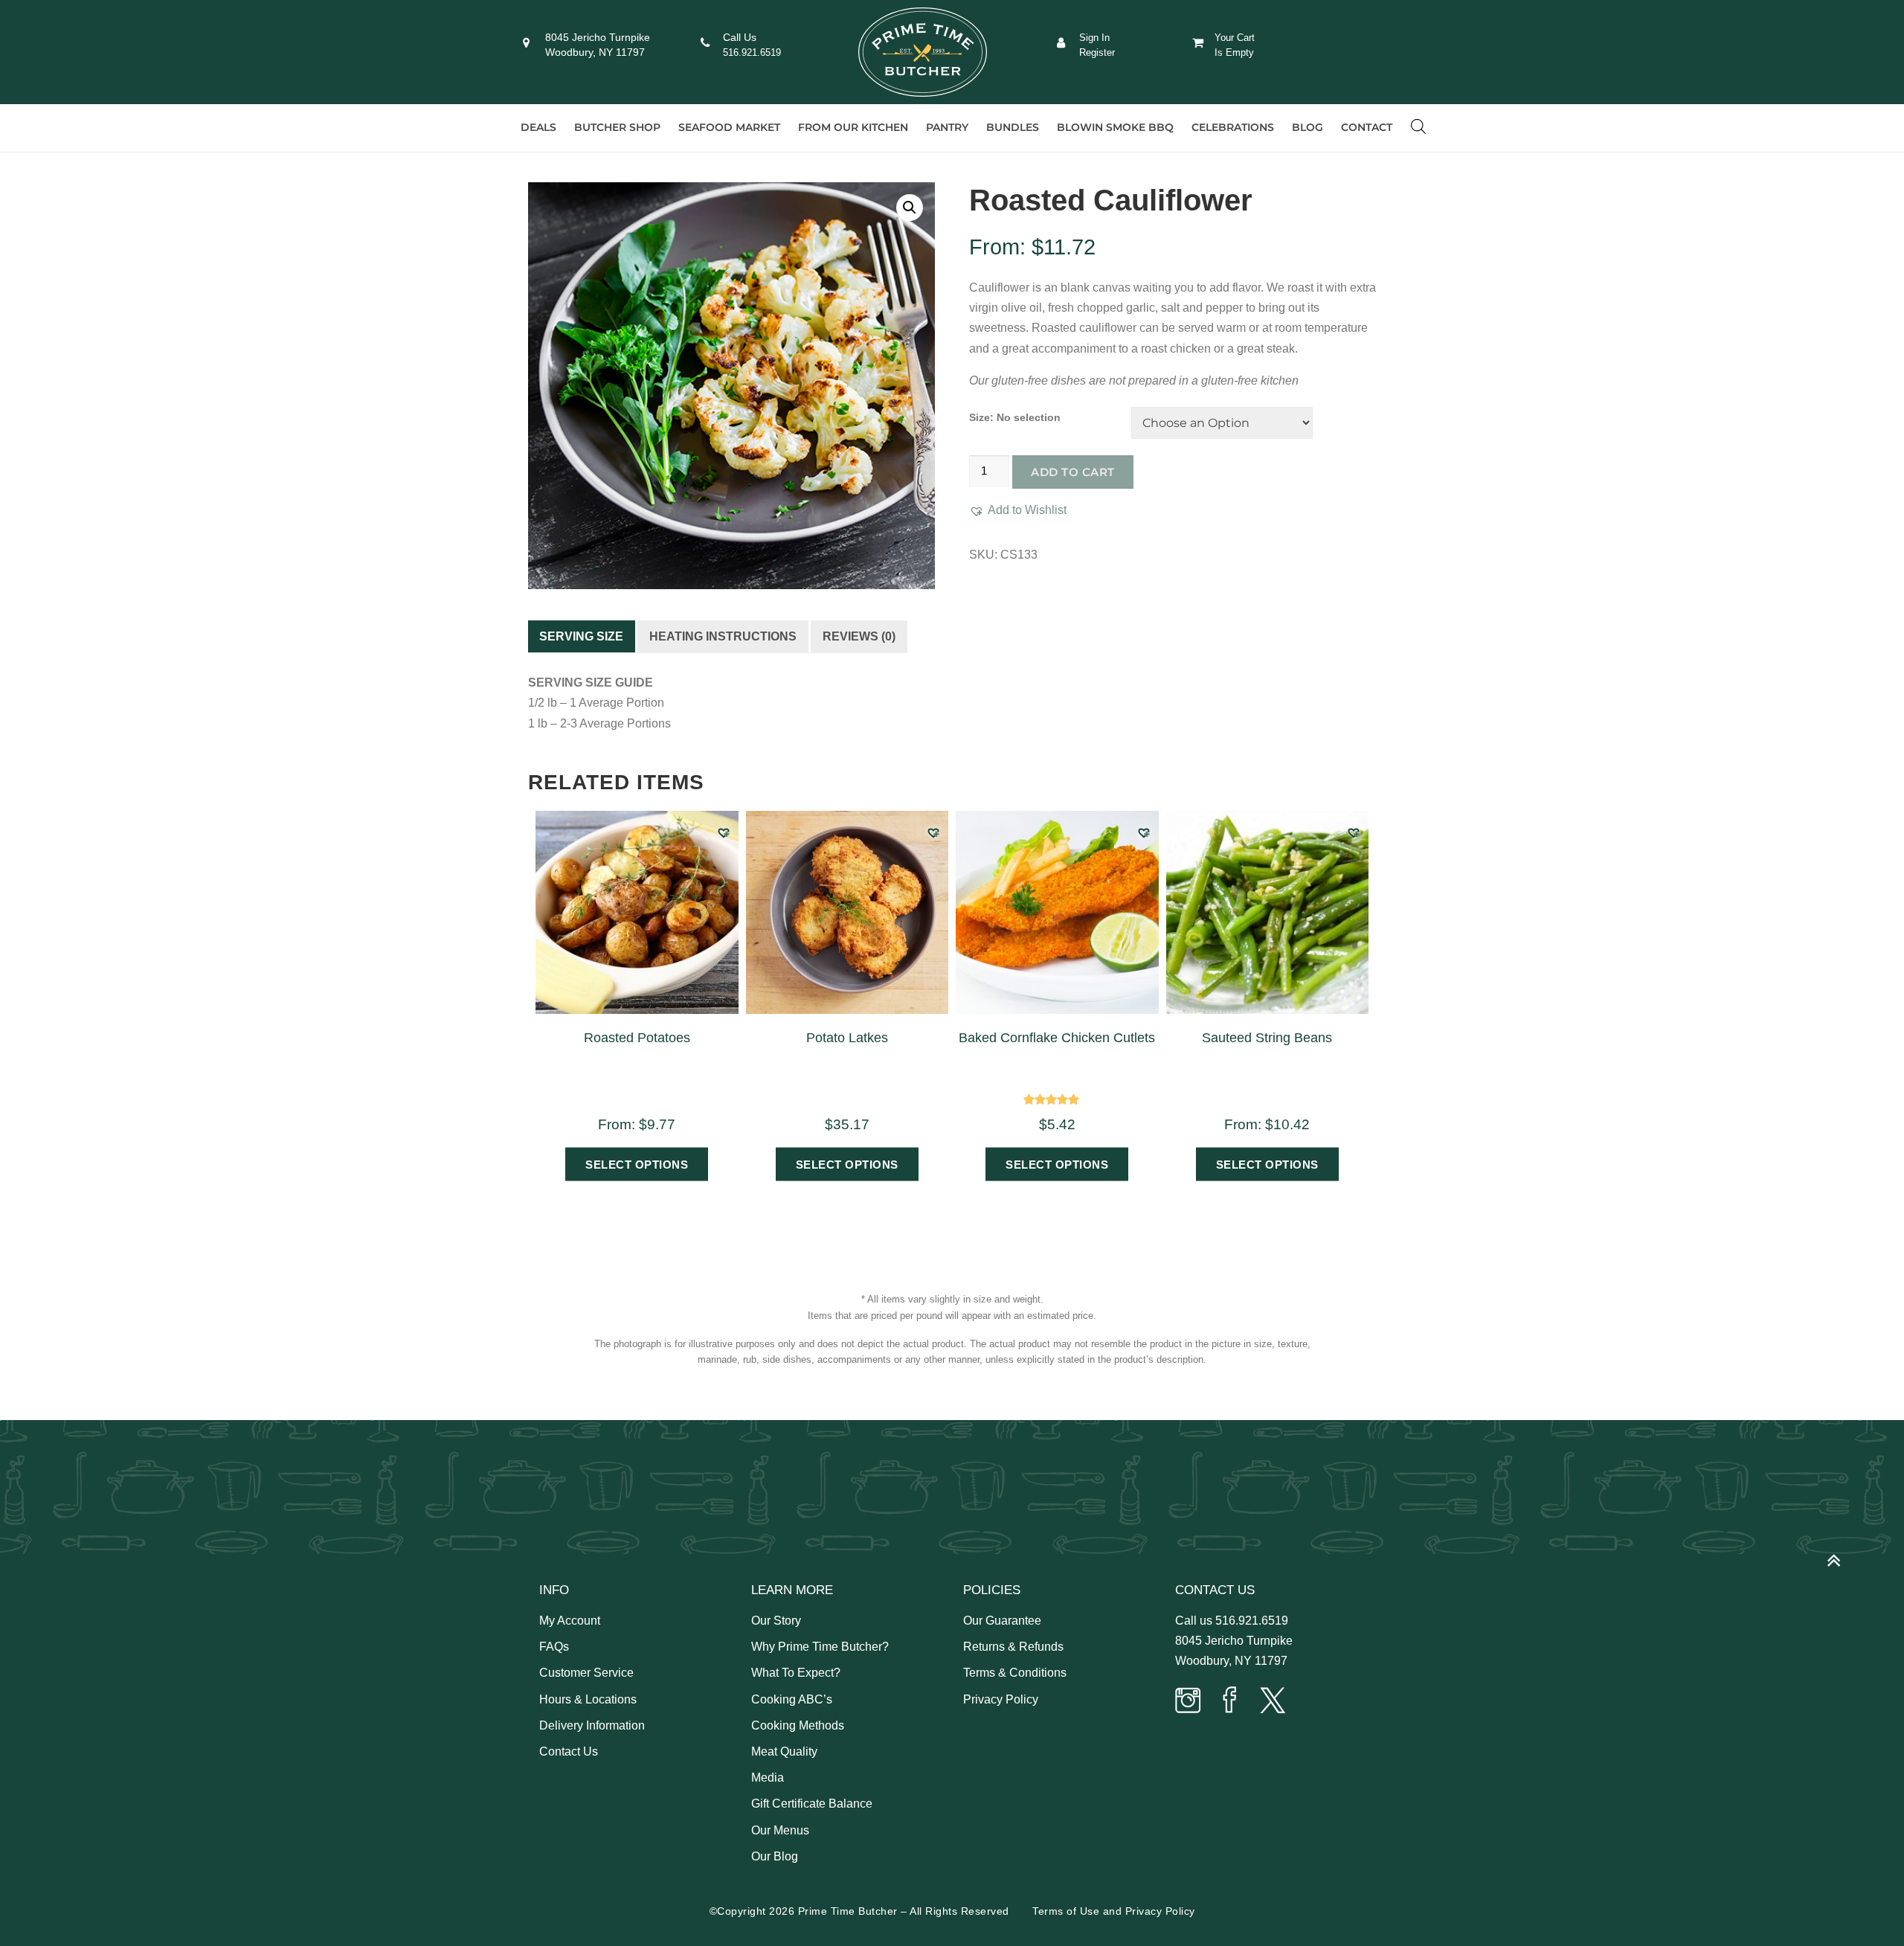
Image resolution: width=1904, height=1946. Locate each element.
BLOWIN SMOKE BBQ (1115, 127)
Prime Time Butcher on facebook (1230, 1702)
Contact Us (569, 1751)
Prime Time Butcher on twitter (1272, 1702)
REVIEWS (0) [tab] (859, 636)
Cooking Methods (798, 1725)
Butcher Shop (617, 127)
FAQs (554, 1647)
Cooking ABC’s (792, 1699)
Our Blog (775, 1856)
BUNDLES (1013, 127)
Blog (1308, 127)
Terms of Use (1066, 1911)
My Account (570, 1621)
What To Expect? (796, 1673)
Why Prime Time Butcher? (820, 1647)
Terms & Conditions (1015, 1673)
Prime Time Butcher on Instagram (1189, 1702)
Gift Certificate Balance (812, 1804)
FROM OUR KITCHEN (853, 127)
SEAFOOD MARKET (729, 127)
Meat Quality (784, 1751)
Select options (637, 1165)
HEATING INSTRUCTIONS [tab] (723, 636)
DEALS (538, 127)
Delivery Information (592, 1725)
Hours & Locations (588, 1699)
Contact (1367, 127)
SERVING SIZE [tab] (581, 636)
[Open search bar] (1418, 126)
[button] (910, 208)
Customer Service (586, 1673)
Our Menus (780, 1830)
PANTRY (947, 127)
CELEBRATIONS (1233, 127)
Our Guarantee (1002, 1621)
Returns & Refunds (1013, 1647)
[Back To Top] (1841, 1554)
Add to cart (1073, 472)
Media (768, 1778)
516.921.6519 (752, 52)
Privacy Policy (1001, 1699)
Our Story (776, 1621)
